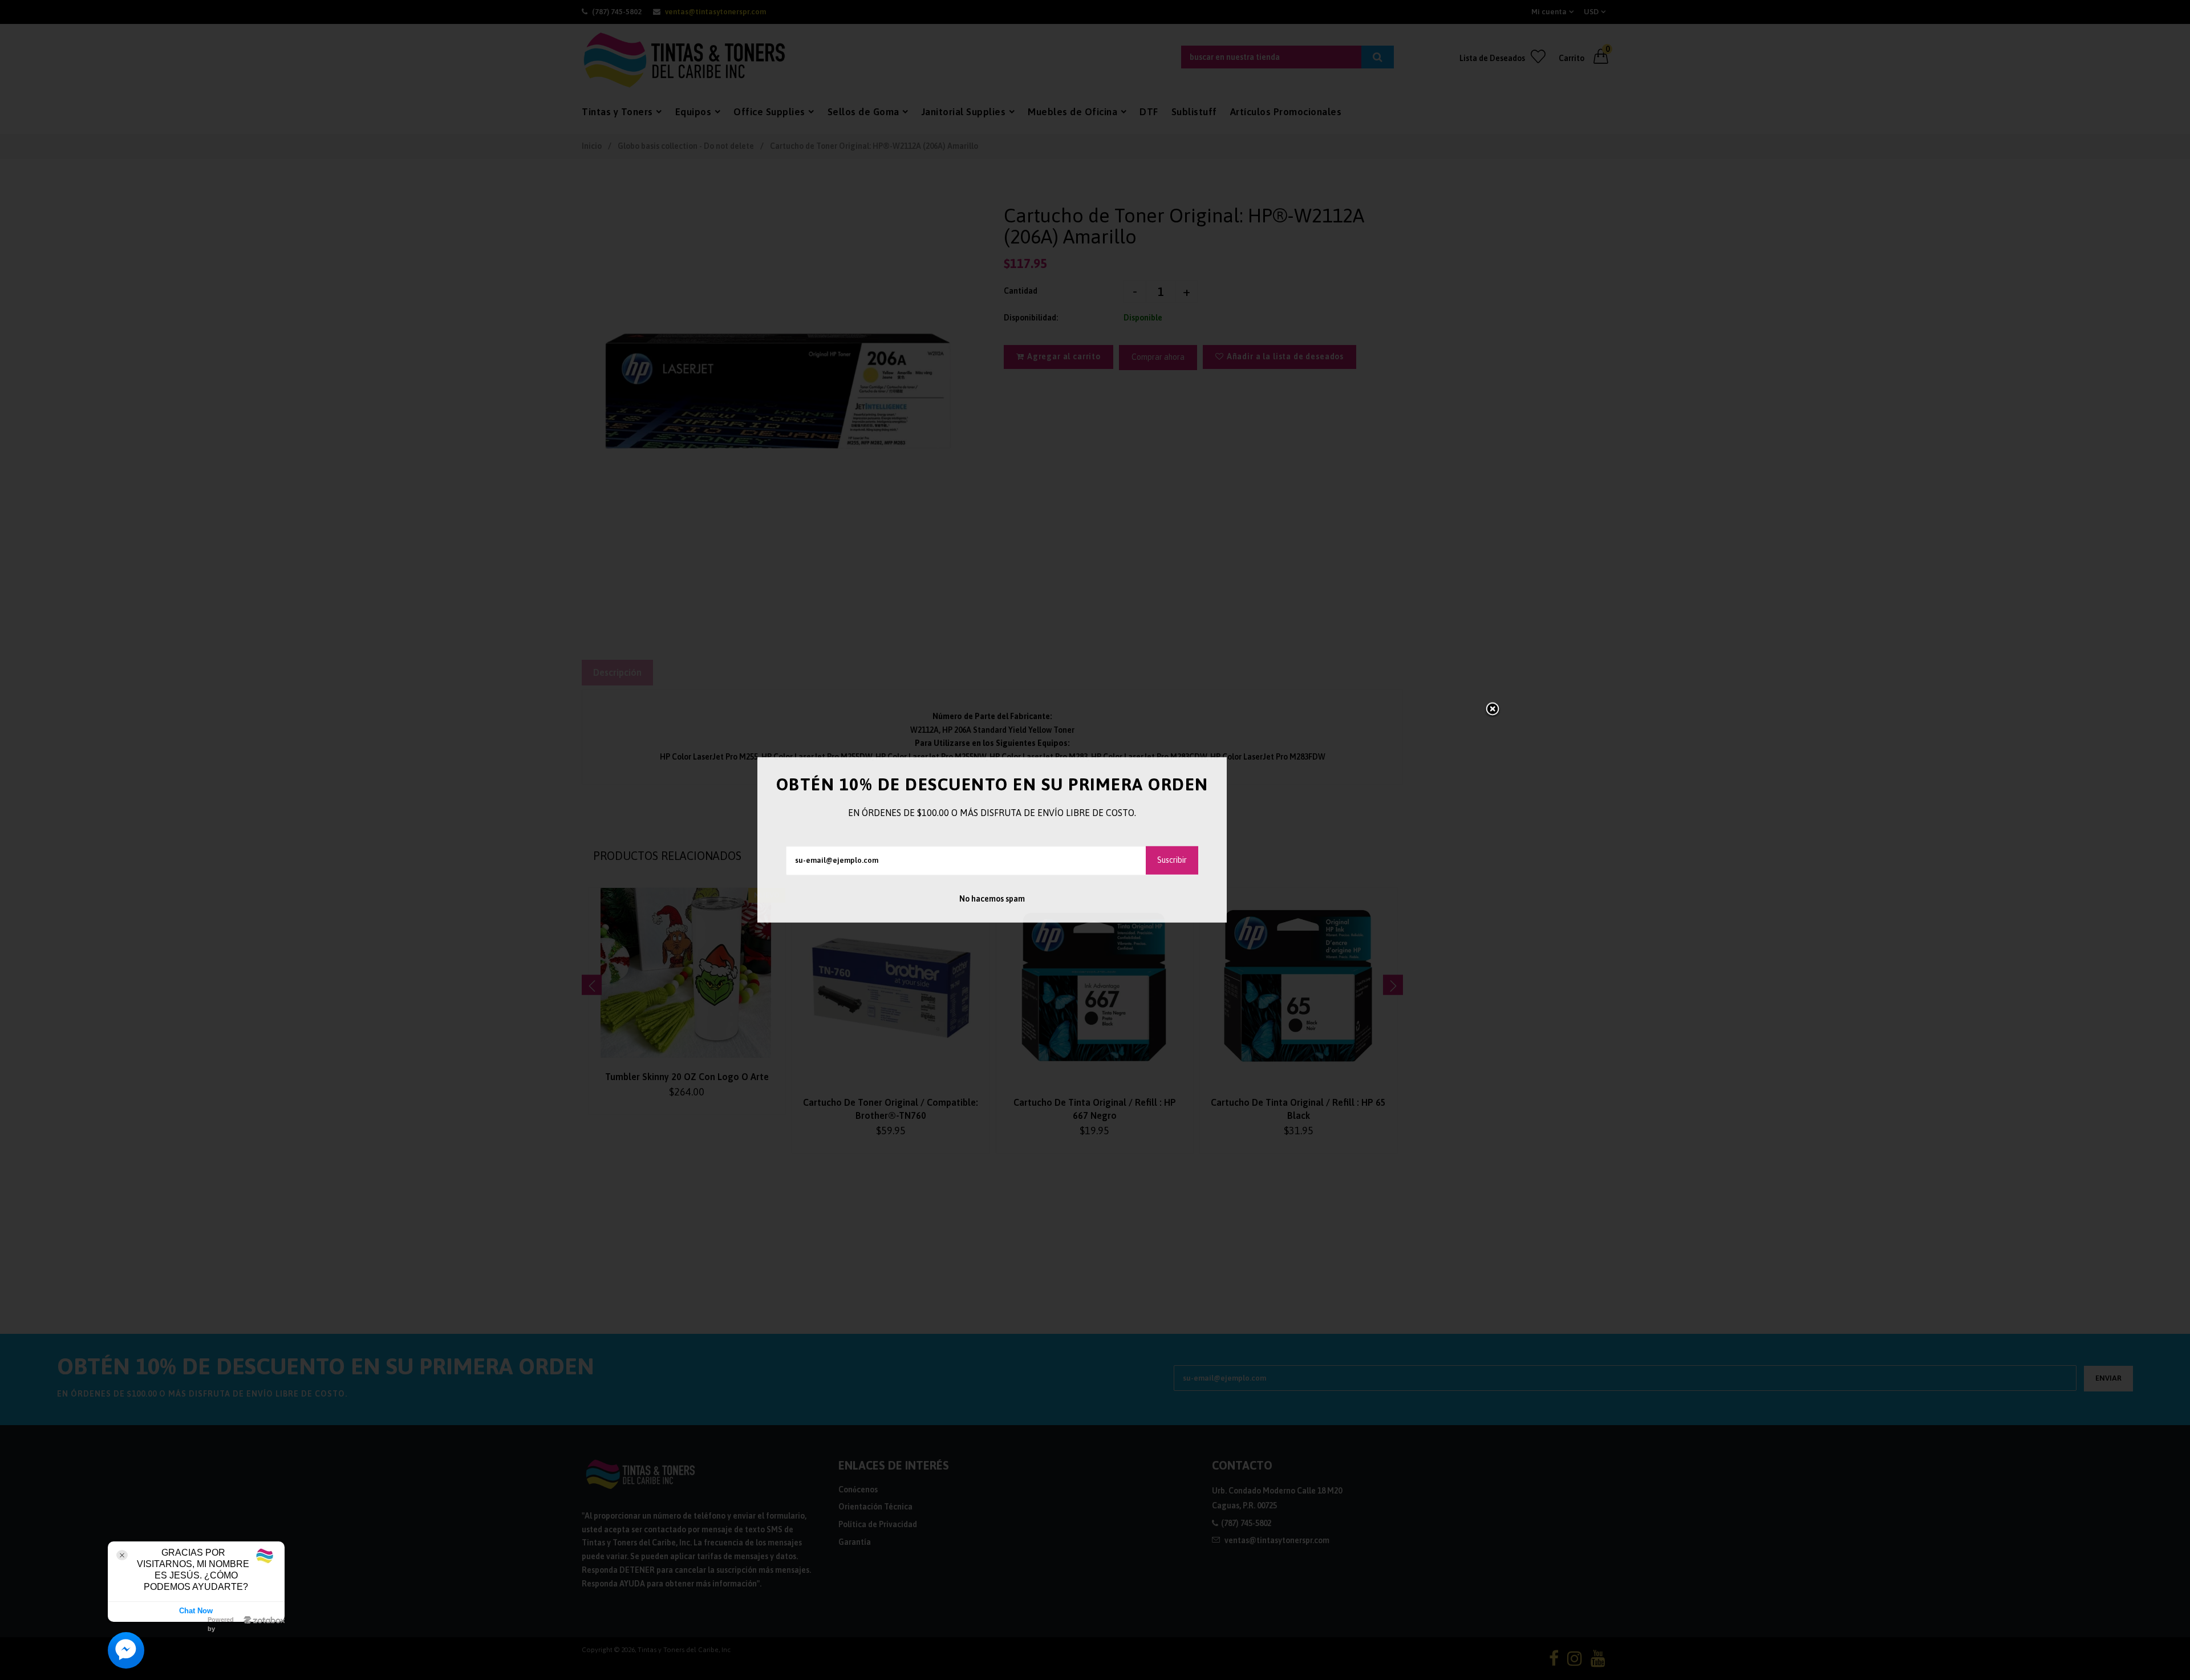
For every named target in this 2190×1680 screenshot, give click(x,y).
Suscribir (1172, 860)
